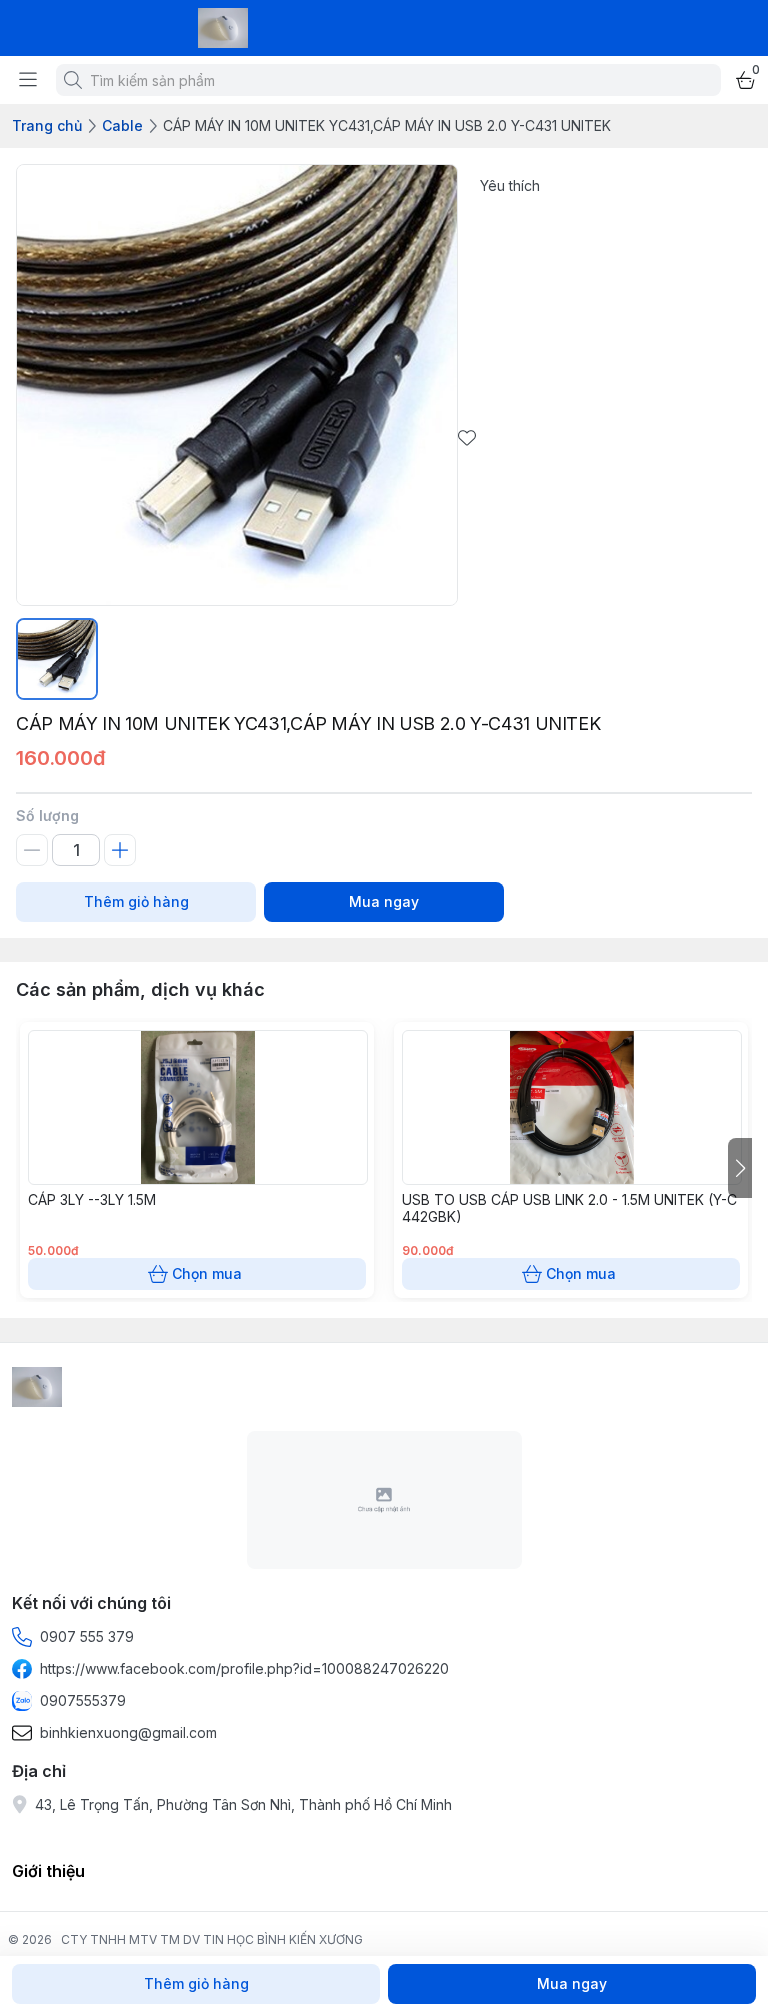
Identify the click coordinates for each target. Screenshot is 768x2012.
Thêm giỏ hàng (136, 901)
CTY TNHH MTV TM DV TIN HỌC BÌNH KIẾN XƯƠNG (212, 1939)
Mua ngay (384, 901)
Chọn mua (207, 1273)
